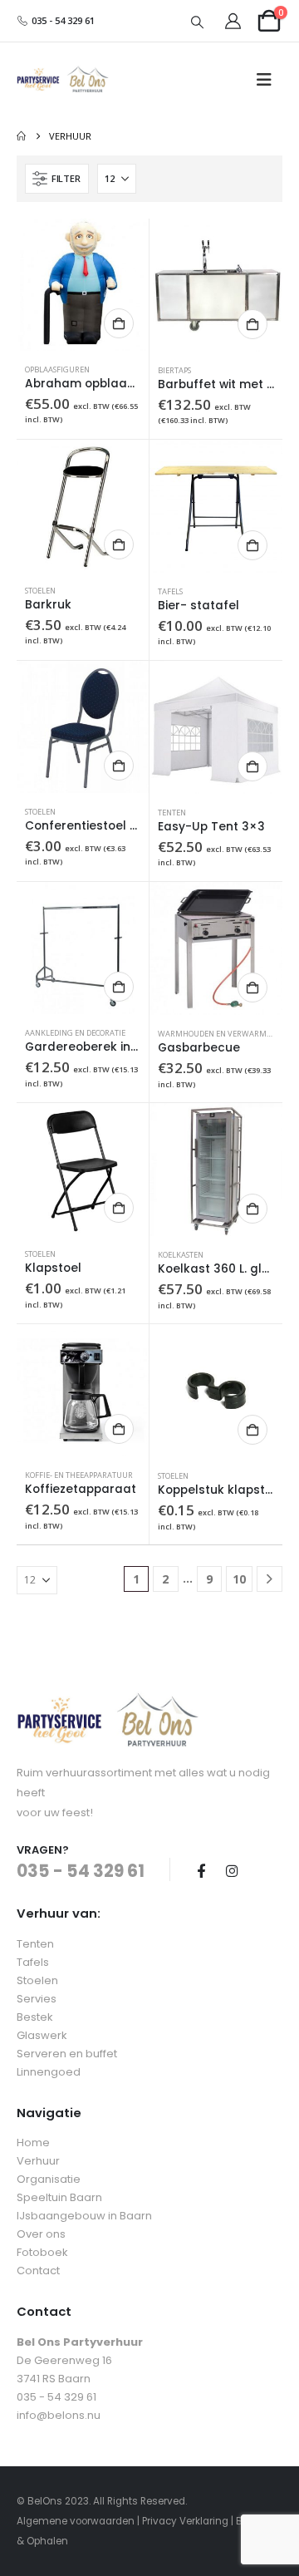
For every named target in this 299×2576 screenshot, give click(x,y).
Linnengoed (49, 2072)
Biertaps (174, 370)
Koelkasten (181, 1255)
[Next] (270, 1579)
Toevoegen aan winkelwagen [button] (119, 323)
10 (239, 1579)
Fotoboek (42, 2252)
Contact (38, 2271)
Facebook (201, 1870)
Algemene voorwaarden (76, 2521)
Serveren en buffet (67, 2054)
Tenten (172, 813)
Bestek (35, 2017)
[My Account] (233, 21)
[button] (198, 22)
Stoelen (40, 591)
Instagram (232, 1870)
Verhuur (38, 2161)
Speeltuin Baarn (59, 2197)
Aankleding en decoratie (75, 1033)
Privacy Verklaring (185, 2521)
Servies (37, 1999)
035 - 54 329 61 (62, 20)
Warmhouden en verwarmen (217, 1034)
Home (33, 2143)
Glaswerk (42, 2035)
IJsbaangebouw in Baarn (84, 2216)
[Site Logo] (63, 80)
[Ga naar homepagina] (21, 136)
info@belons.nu (59, 2415)
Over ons (41, 2234)
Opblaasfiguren (57, 369)
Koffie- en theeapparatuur (79, 1475)
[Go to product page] (83, 285)
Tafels (170, 591)
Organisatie (49, 2179)
